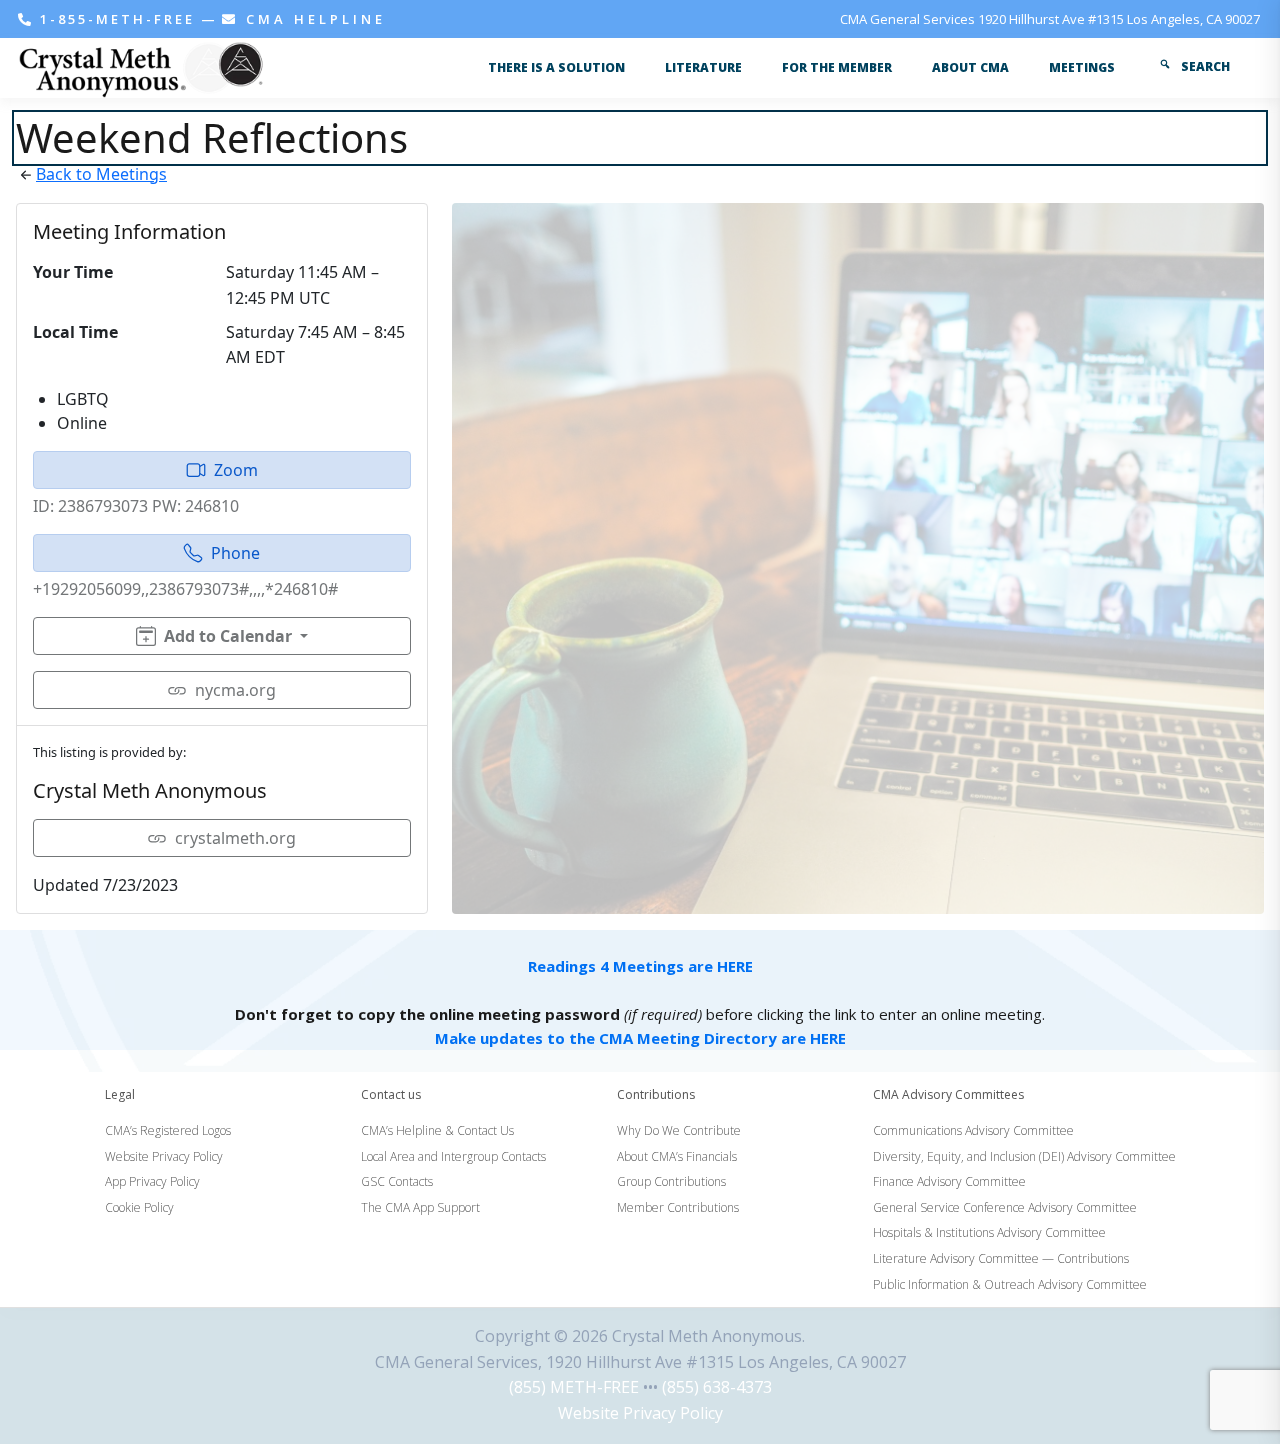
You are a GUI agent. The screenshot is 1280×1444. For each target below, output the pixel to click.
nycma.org (235, 690)
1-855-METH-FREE (117, 19)
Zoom (236, 470)
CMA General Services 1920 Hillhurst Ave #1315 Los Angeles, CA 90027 (1050, 19)
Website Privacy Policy (640, 1413)
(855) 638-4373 (717, 1387)
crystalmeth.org (235, 838)
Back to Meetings (101, 174)
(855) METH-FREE (574, 1387)
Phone (235, 553)
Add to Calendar (228, 636)
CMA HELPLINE (312, 19)
